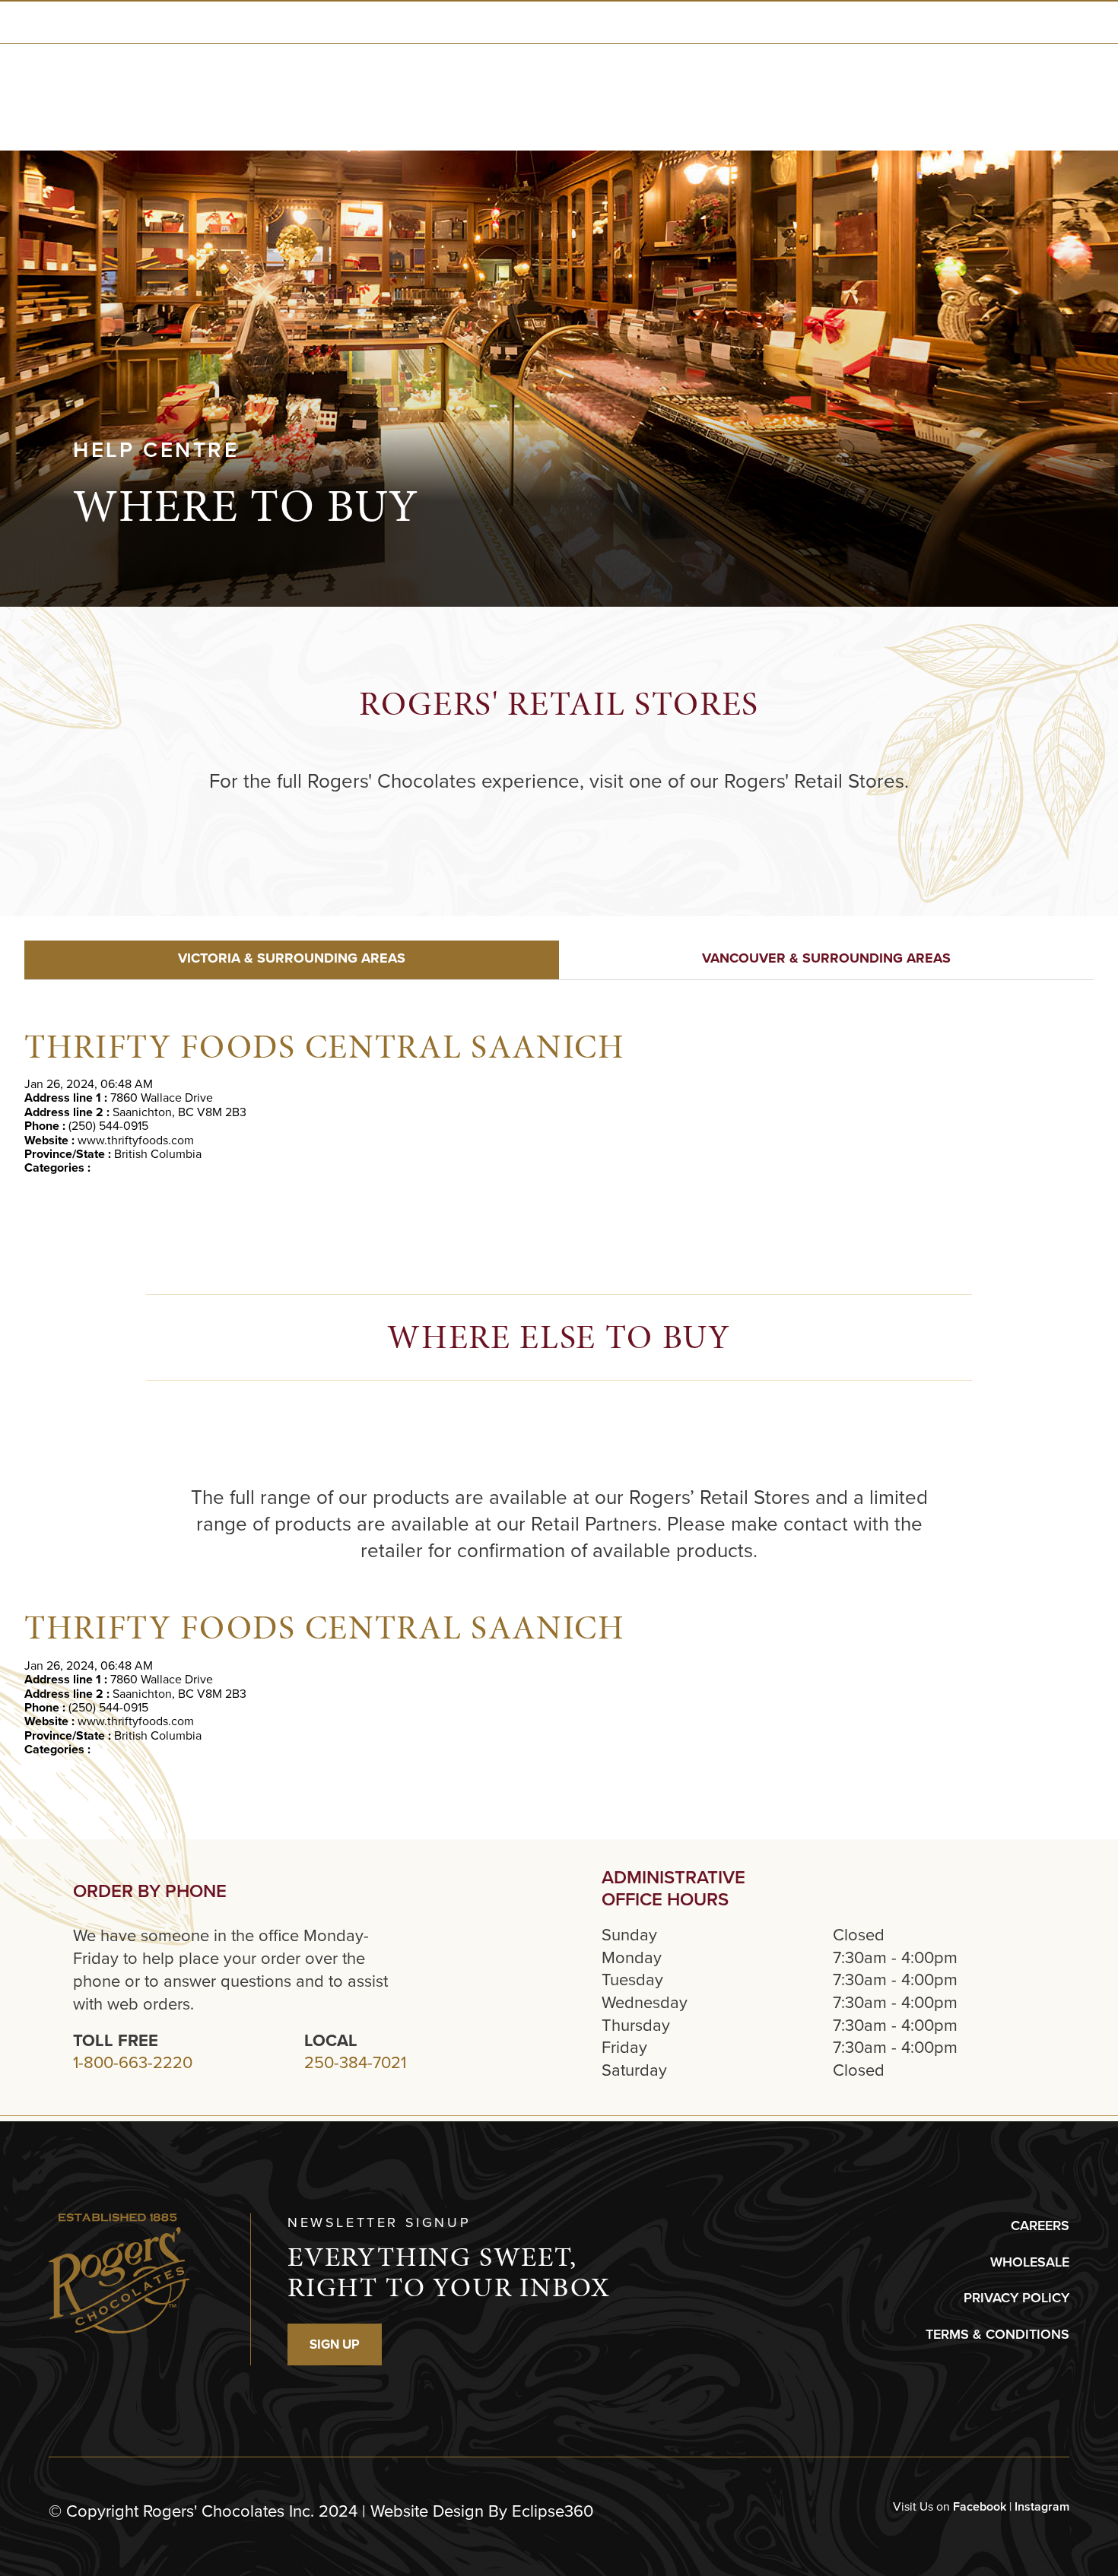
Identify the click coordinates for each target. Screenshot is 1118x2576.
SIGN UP (335, 2344)
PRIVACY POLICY (1016, 2298)
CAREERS (1040, 2225)
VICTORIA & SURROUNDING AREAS (292, 958)
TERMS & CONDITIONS (997, 2334)
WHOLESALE (1030, 2262)
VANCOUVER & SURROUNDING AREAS (826, 958)
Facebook (980, 2506)
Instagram (1042, 2506)
